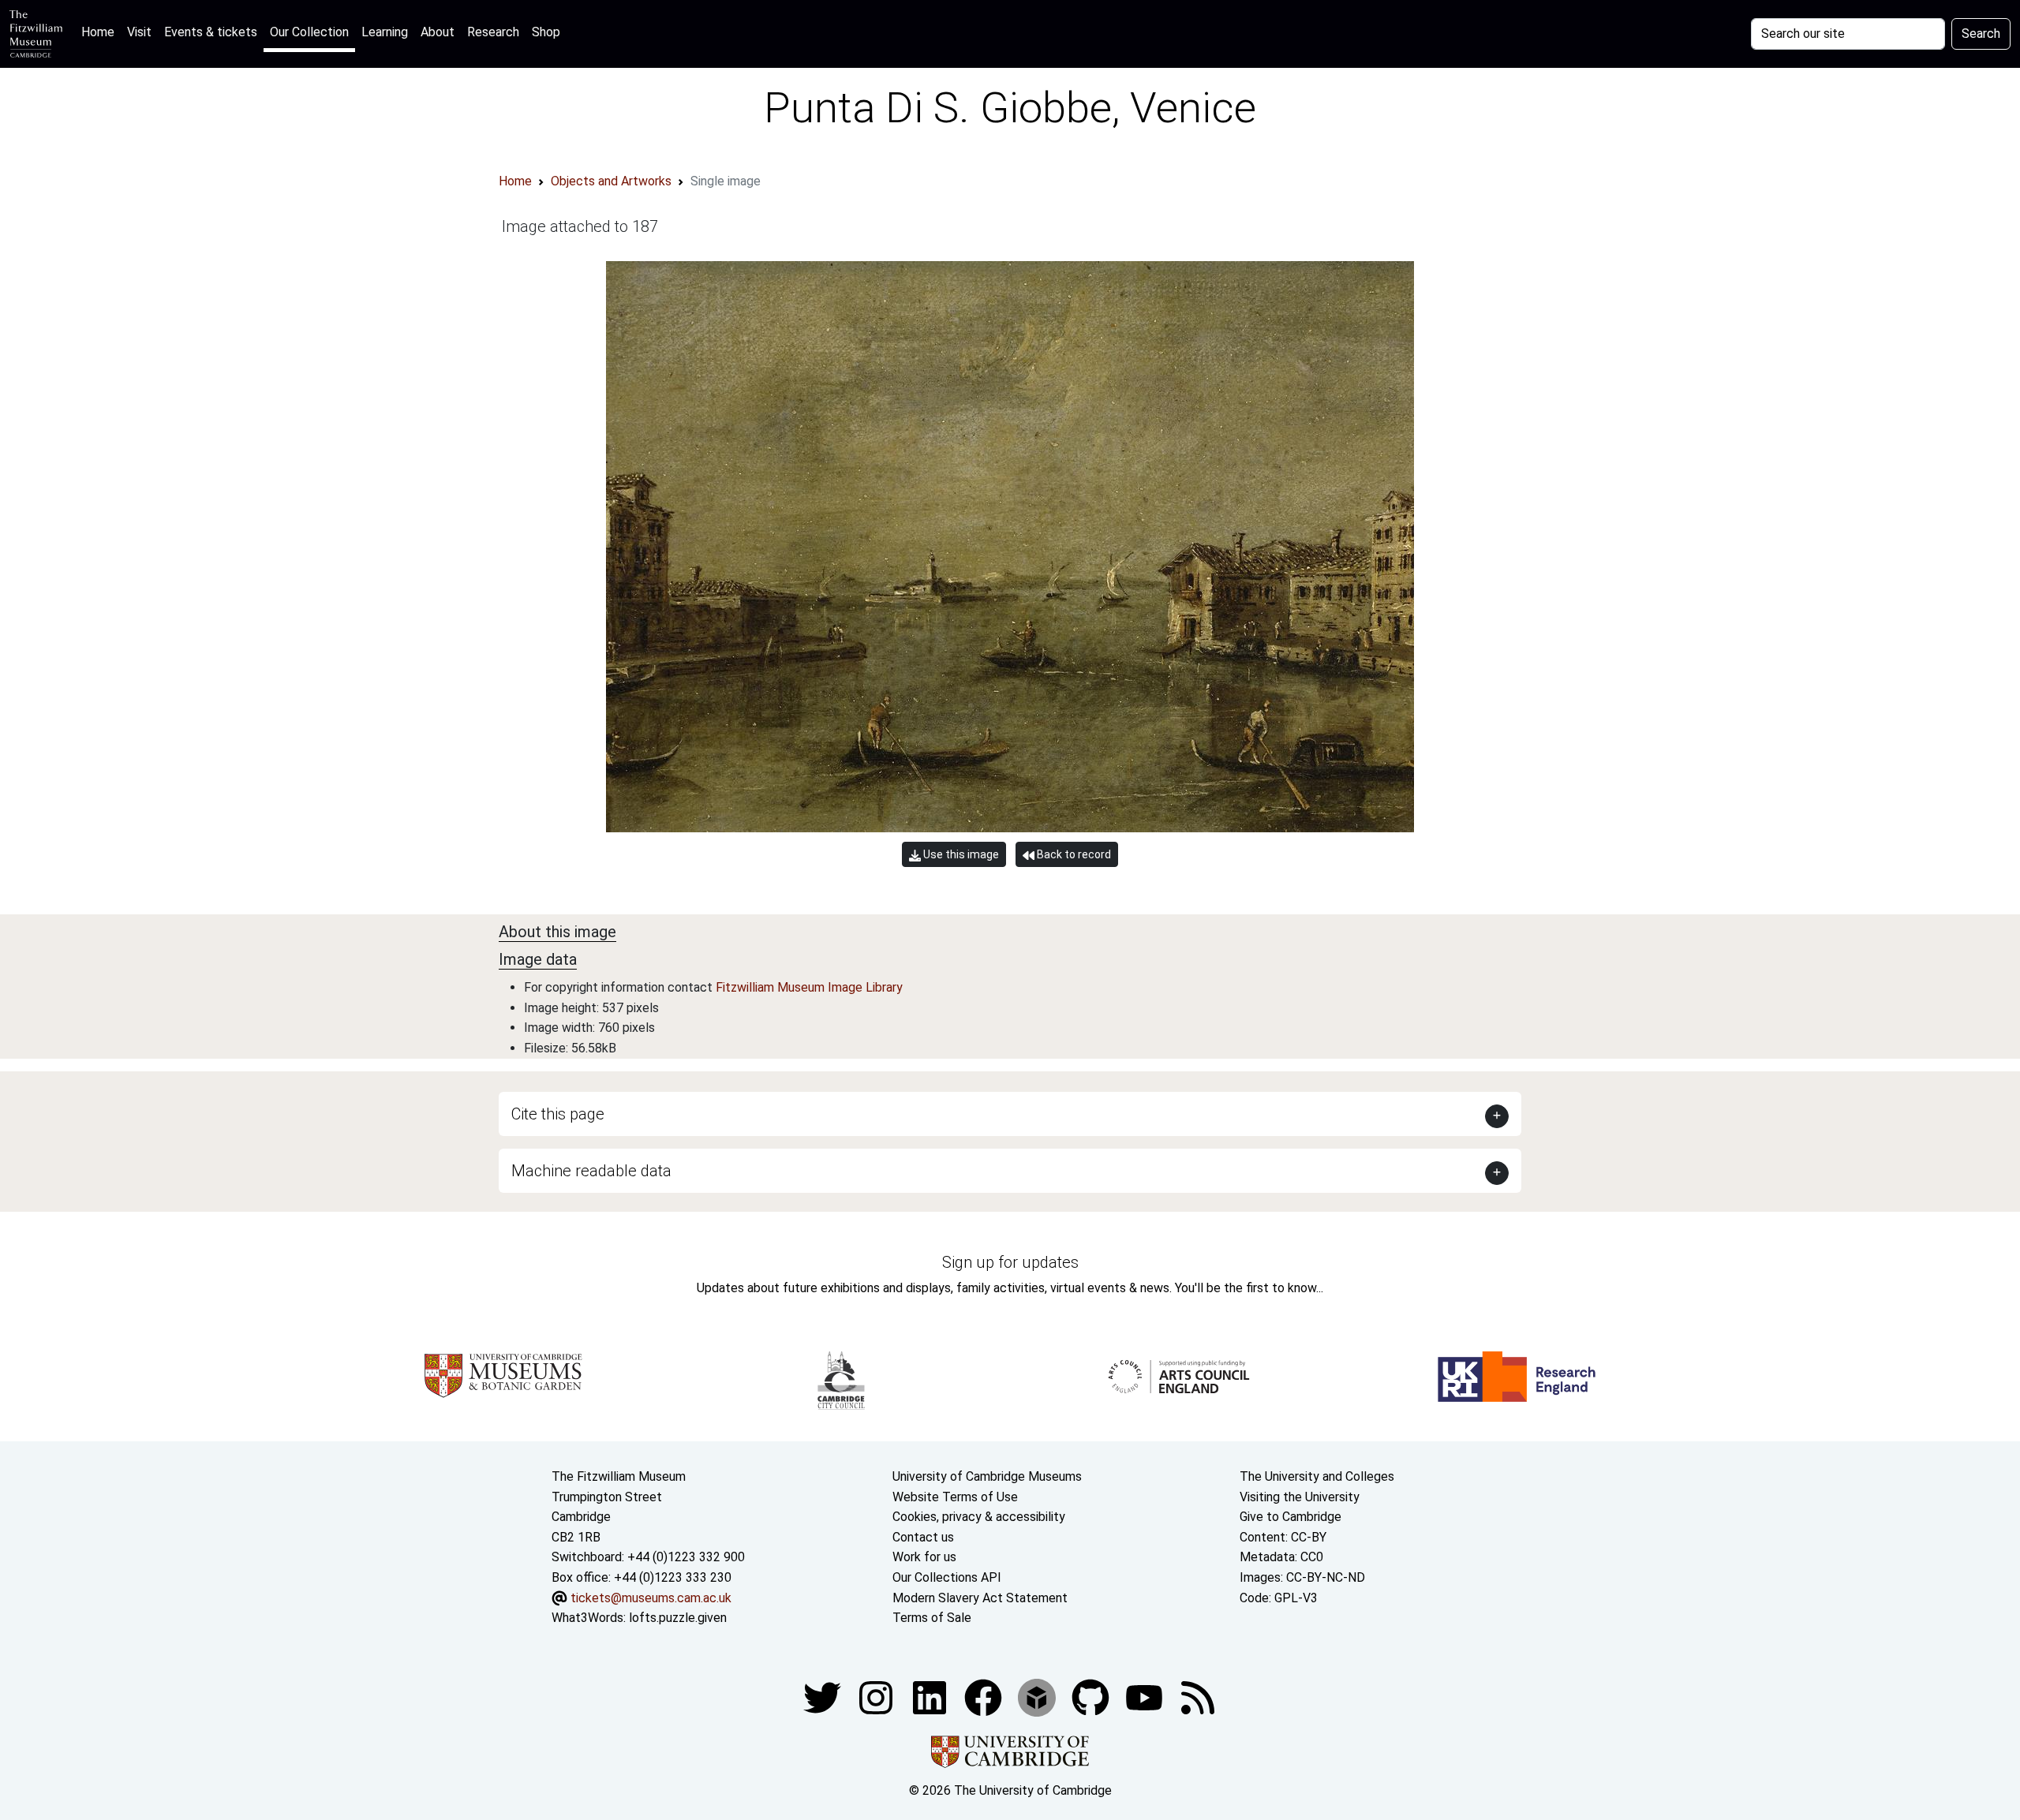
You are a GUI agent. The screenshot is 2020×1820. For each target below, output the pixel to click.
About (438, 32)
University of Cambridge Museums (987, 1476)
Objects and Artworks (611, 181)
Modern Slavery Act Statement (980, 1598)
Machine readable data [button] (591, 1171)
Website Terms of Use (955, 1497)
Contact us (923, 1537)
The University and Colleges (1317, 1476)
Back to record (1073, 854)
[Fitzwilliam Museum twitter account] (824, 1697)
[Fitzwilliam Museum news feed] (1198, 1697)
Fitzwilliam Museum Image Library (809, 987)
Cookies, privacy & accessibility (979, 1517)
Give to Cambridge (1291, 1517)
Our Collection (309, 32)
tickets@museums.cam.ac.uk (651, 1598)
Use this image (960, 854)
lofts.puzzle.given (678, 1618)
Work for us (924, 1557)
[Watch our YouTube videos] (1146, 1697)
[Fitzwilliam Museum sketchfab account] (1038, 1697)
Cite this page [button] (558, 1114)
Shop (546, 32)
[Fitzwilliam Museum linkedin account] (985, 1697)
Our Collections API (947, 1577)
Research (493, 32)
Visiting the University (1300, 1497)
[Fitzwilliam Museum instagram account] (877, 1697)
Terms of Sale (932, 1618)
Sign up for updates (1010, 1262)
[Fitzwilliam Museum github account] (1092, 1697)
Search (1981, 34)
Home (101, 32)
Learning (385, 32)
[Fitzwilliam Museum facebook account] (931, 1697)
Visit (139, 32)
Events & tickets (211, 32)
